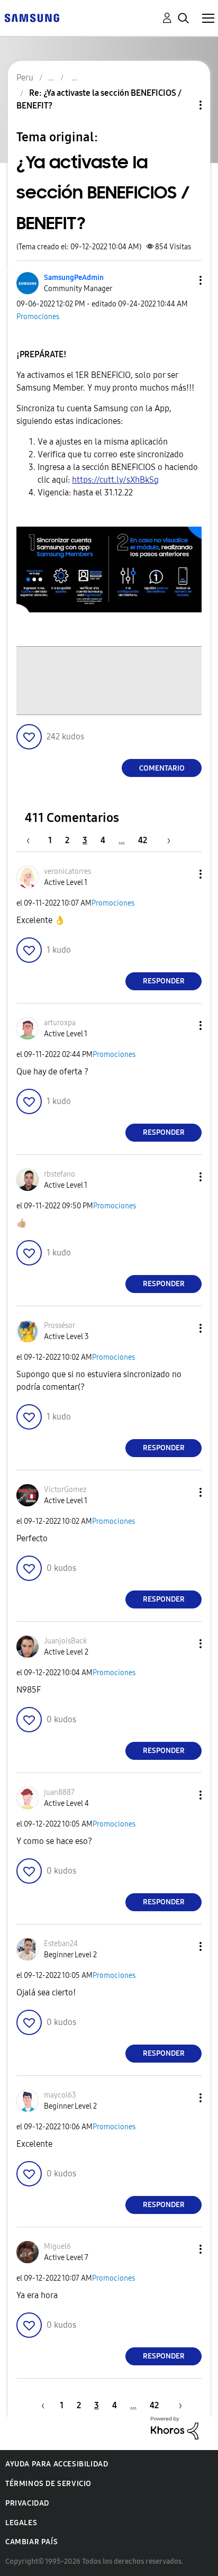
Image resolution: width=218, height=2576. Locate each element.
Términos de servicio (48, 2484)
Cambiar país (31, 2542)
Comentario (162, 768)
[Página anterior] (33, 840)
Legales (21, 2523)
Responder (164, 981)
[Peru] (32, 17)
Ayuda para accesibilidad (57, 2464)
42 (143, 840)
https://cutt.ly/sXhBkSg (115, 480)
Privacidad (27, 2503)
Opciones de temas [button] (183, 105)
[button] (183, 280)
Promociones (38, 317)
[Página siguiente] (165, 840)
